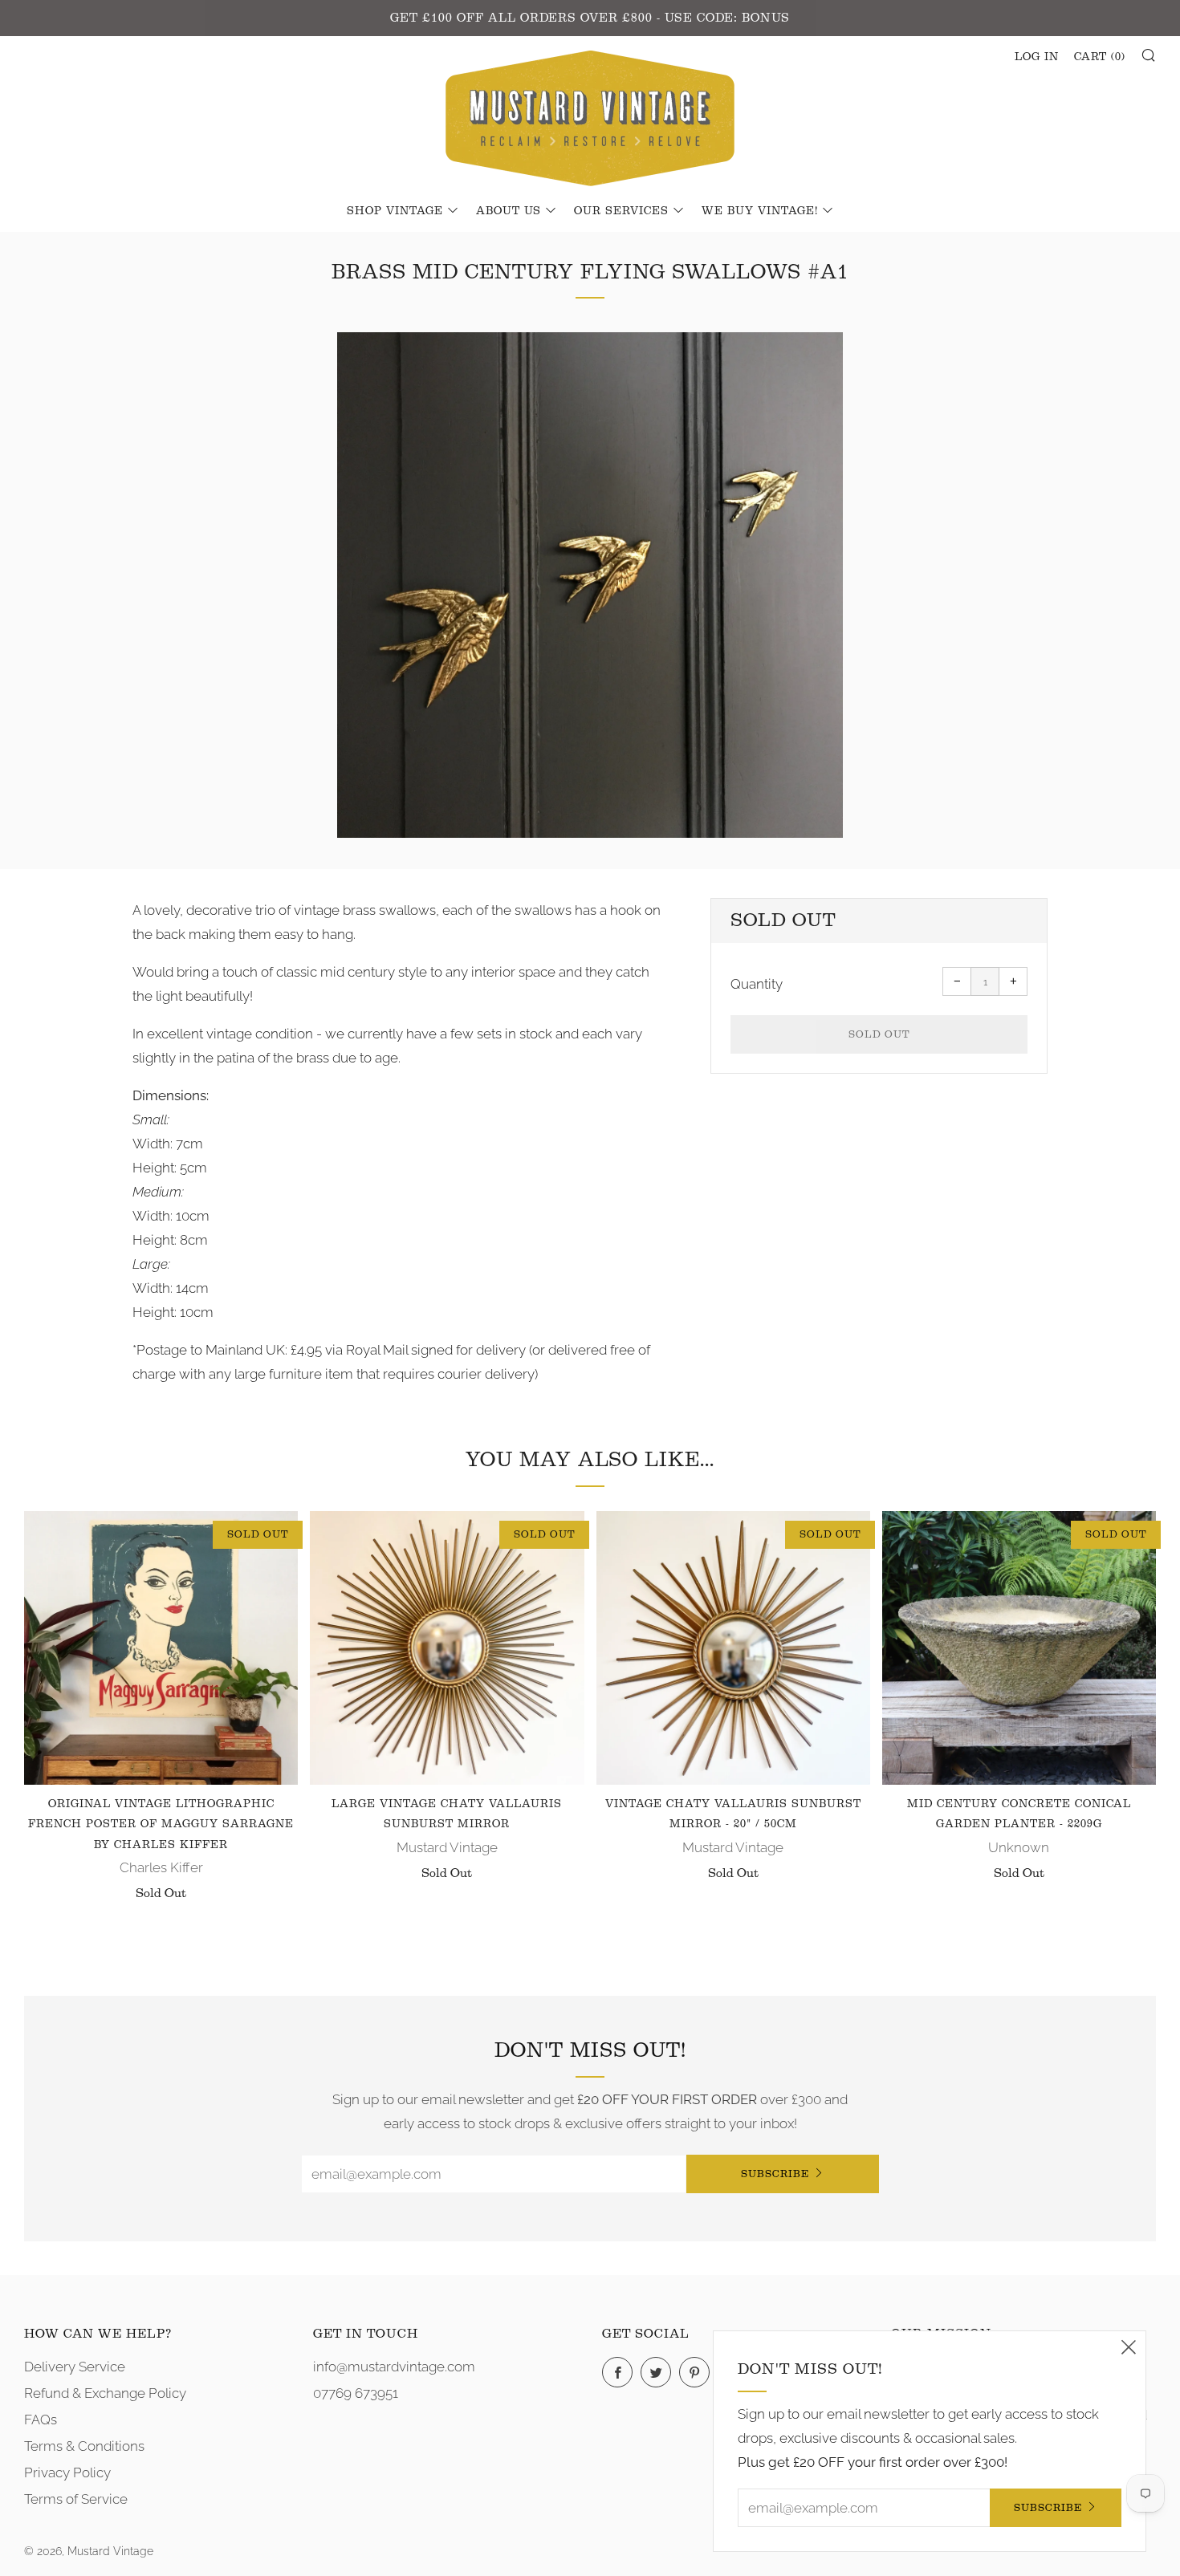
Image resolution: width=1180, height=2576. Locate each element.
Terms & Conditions (84, 2446)
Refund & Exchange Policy (105, 2393)
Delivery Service (75, 2367)
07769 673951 (356, 2393)
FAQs (41, 2420)
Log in (1037, 57)
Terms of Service (76, 2499)
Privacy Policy (67, 2472)
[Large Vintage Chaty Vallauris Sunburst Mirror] (447, 1648)
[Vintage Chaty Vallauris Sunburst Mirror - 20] (733, 1648)
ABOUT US (509, 211)
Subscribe (775, 2174)
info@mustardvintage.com (394, 2367)
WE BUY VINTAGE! (760, 211)
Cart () (1100, 57)
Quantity (757, 984)
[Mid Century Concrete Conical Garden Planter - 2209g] (1019, 1648)
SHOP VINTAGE (395, 211)
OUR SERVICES (621, 211)
